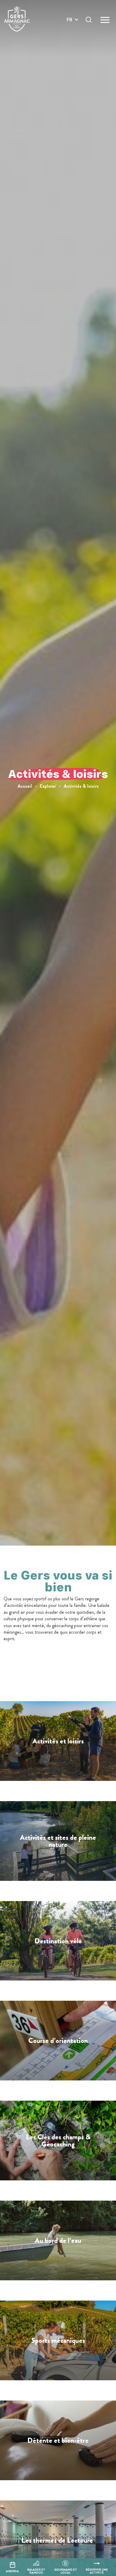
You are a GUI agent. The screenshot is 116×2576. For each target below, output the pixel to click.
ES (69, 41)
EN (70, 27)
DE (70, 34)
